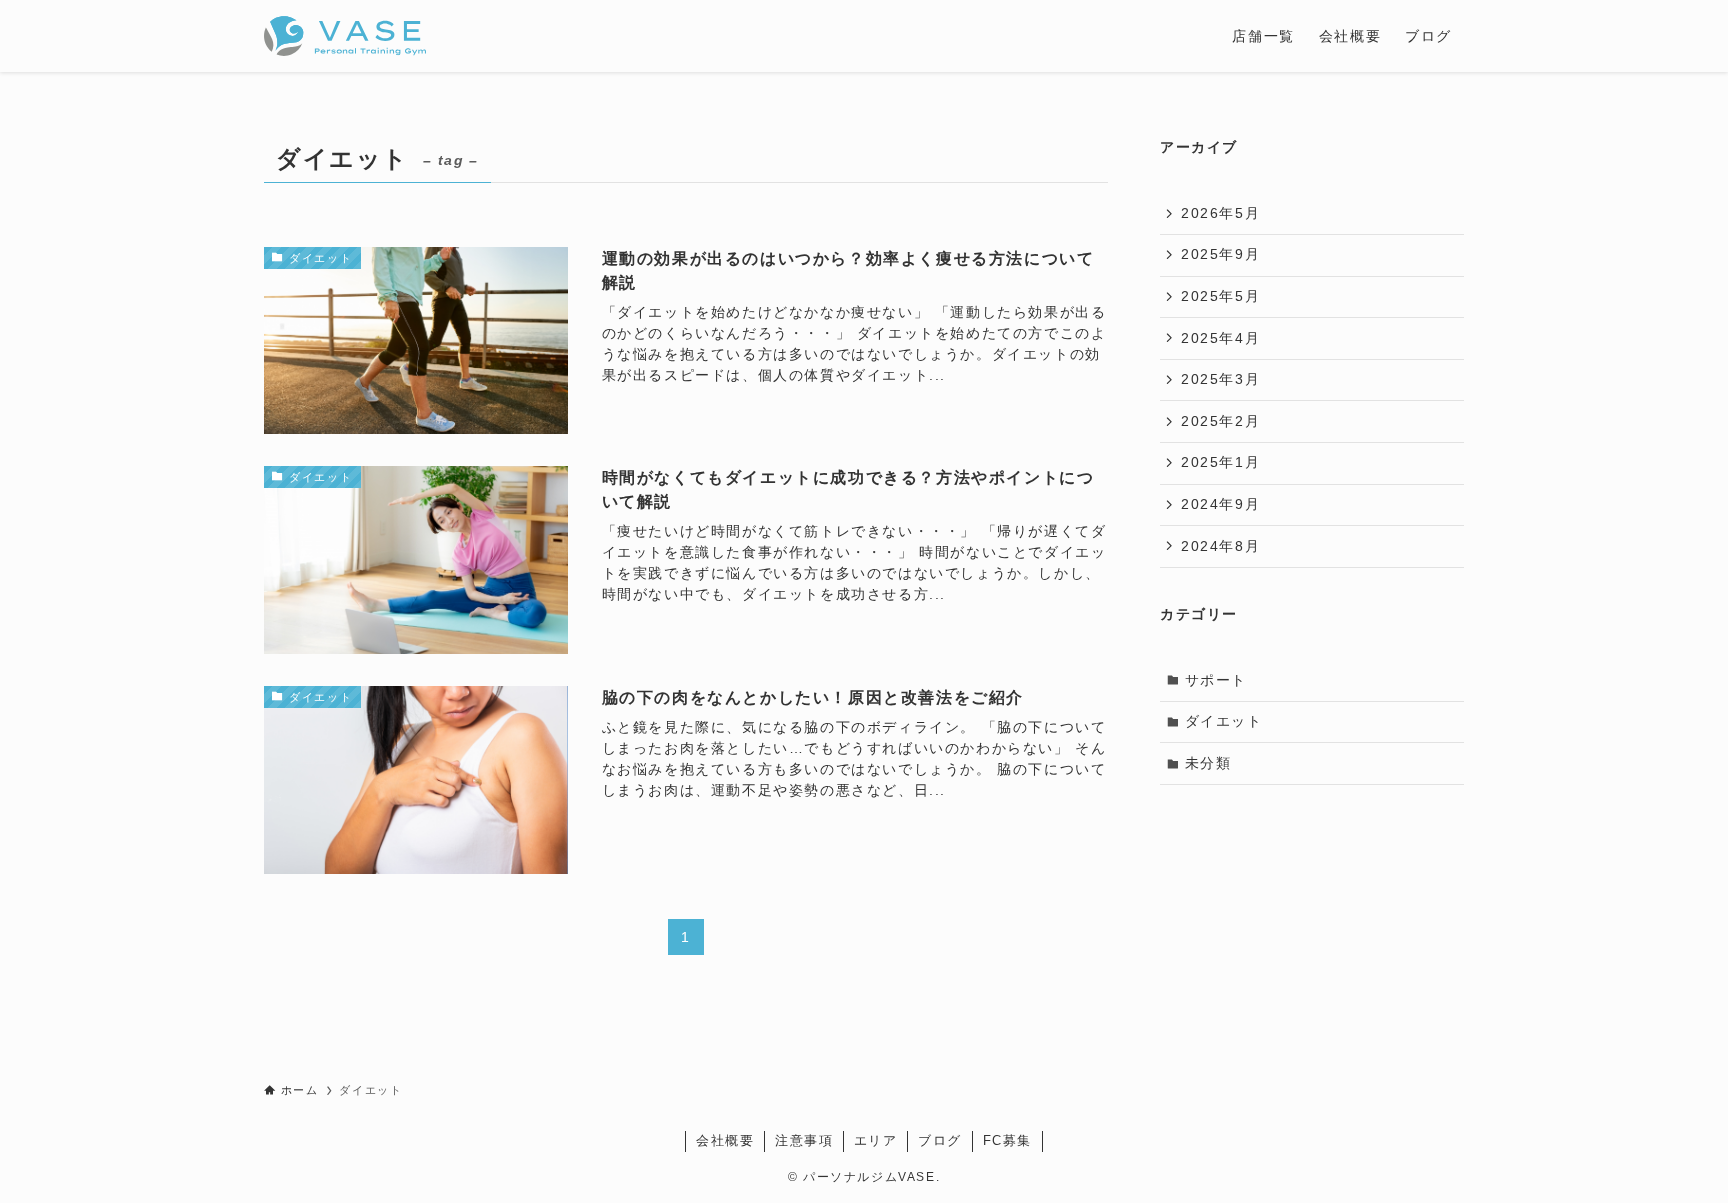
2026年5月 (1220, 213)
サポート (1216, 680)
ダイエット (1224, 721)
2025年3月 (1220, 379)
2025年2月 (1220, 421)
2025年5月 (1220, 296)
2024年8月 (1220, 546)
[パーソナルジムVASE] (345, 36)
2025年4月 (1220, 338)
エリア (876, 1140)
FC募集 (1007, 1140)
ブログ (940, 1140)
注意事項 (804, 1140)
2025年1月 (1220, 462)
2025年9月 (1220, 254)
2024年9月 (1220, 504)
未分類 (1208, 763)
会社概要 (725, 1140)
